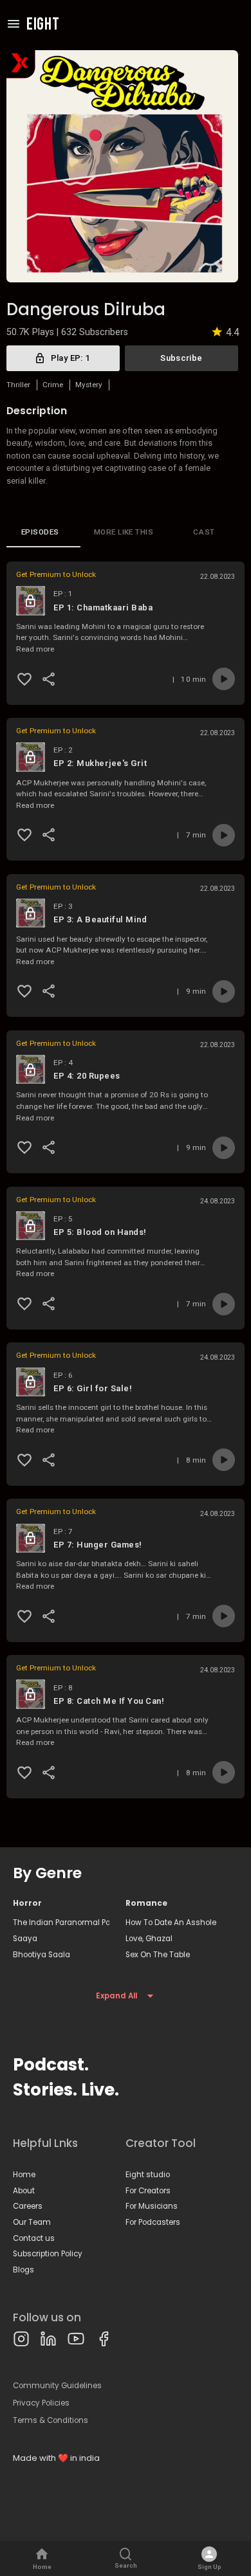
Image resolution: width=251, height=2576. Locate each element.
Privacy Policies (41, 2403)
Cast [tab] (204, 532)
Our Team (32, 2222)
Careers (28, 2206)
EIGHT (43, 25)
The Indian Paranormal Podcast (61, 1923)
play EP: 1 (70, 358)
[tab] (43, 532)
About (24, 2191)
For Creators (148, 2191)
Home (24, 2175)
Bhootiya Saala (42, 1955)
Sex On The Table (158, 1955)
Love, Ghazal (149, 1939)
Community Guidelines (57, 2386)
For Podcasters (153, 2222)
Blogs (23, 2270)
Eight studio (148, 2175)
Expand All (116, 1996)
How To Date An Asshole (171, 1923)
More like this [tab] (124, 532)
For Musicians (152, 2206)
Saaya (25, 1939)
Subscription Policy (48, 2254)
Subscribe (181, 358)
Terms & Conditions (51, 2420)
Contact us (34, 2238)
